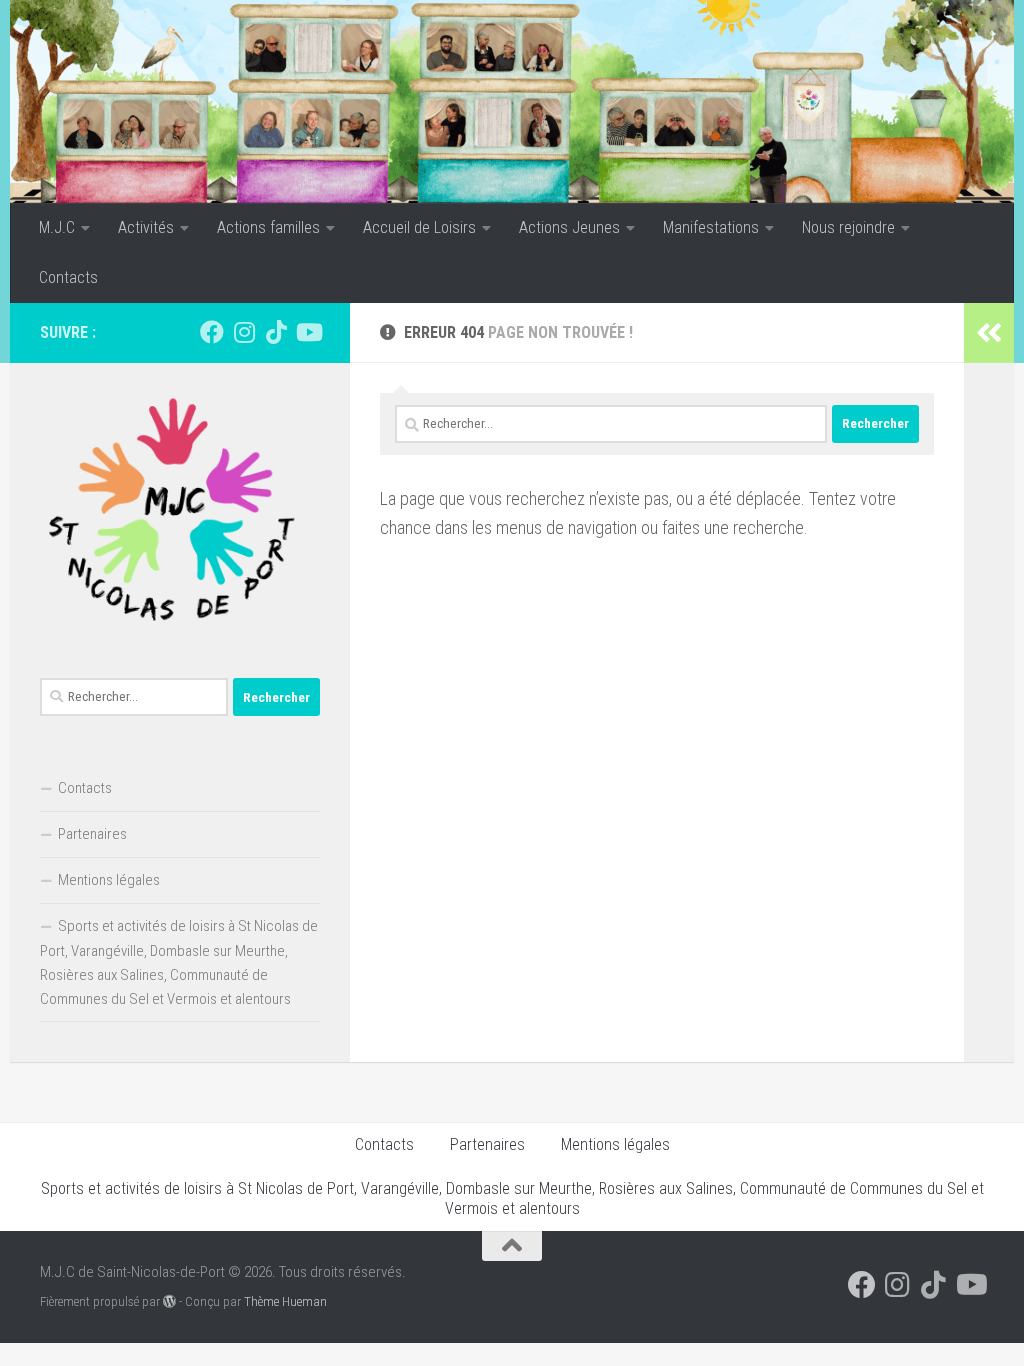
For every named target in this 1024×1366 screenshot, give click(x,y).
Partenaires (92, 834)
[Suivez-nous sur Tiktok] (276, 332)
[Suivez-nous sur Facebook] (212, 332)
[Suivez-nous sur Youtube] (308, 332)
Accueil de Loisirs (419, 227)
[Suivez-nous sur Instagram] (244, 332)
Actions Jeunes (569, 227)
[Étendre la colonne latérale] (989, 333)
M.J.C (57, 227)
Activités (146, 227)
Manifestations (711, 227)
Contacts (68, 277)
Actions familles (268, 227)
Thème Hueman (285, 1301)
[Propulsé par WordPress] (169, 1301)
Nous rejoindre (848, 227)
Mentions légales (109, 880)
